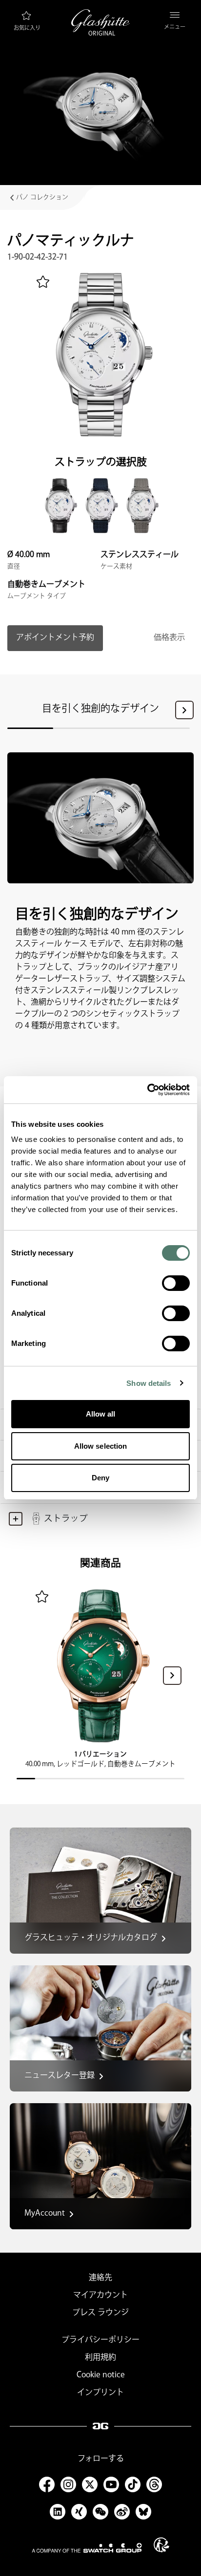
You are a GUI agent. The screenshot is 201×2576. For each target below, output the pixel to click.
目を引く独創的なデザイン (100, 709)
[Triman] (161, 2545)
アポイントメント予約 (55, 638)
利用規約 (100, 2358)
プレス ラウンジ (100, 2313)
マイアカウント (100, 2295)
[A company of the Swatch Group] (87, 2548)
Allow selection (101, 1446)
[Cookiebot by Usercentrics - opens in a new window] (147, 1090)
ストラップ (66, 1519)
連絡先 (100, 2278)
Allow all (101, 1414)
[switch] (176, 1283)
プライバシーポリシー (100, 2340)
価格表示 (169, 638)
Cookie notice (101, 2375)
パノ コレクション (42, 197)
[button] (184, 710)
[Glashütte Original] (100, 22)
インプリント (100, 2393)
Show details (149, 1383)
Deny (100, 1478)
